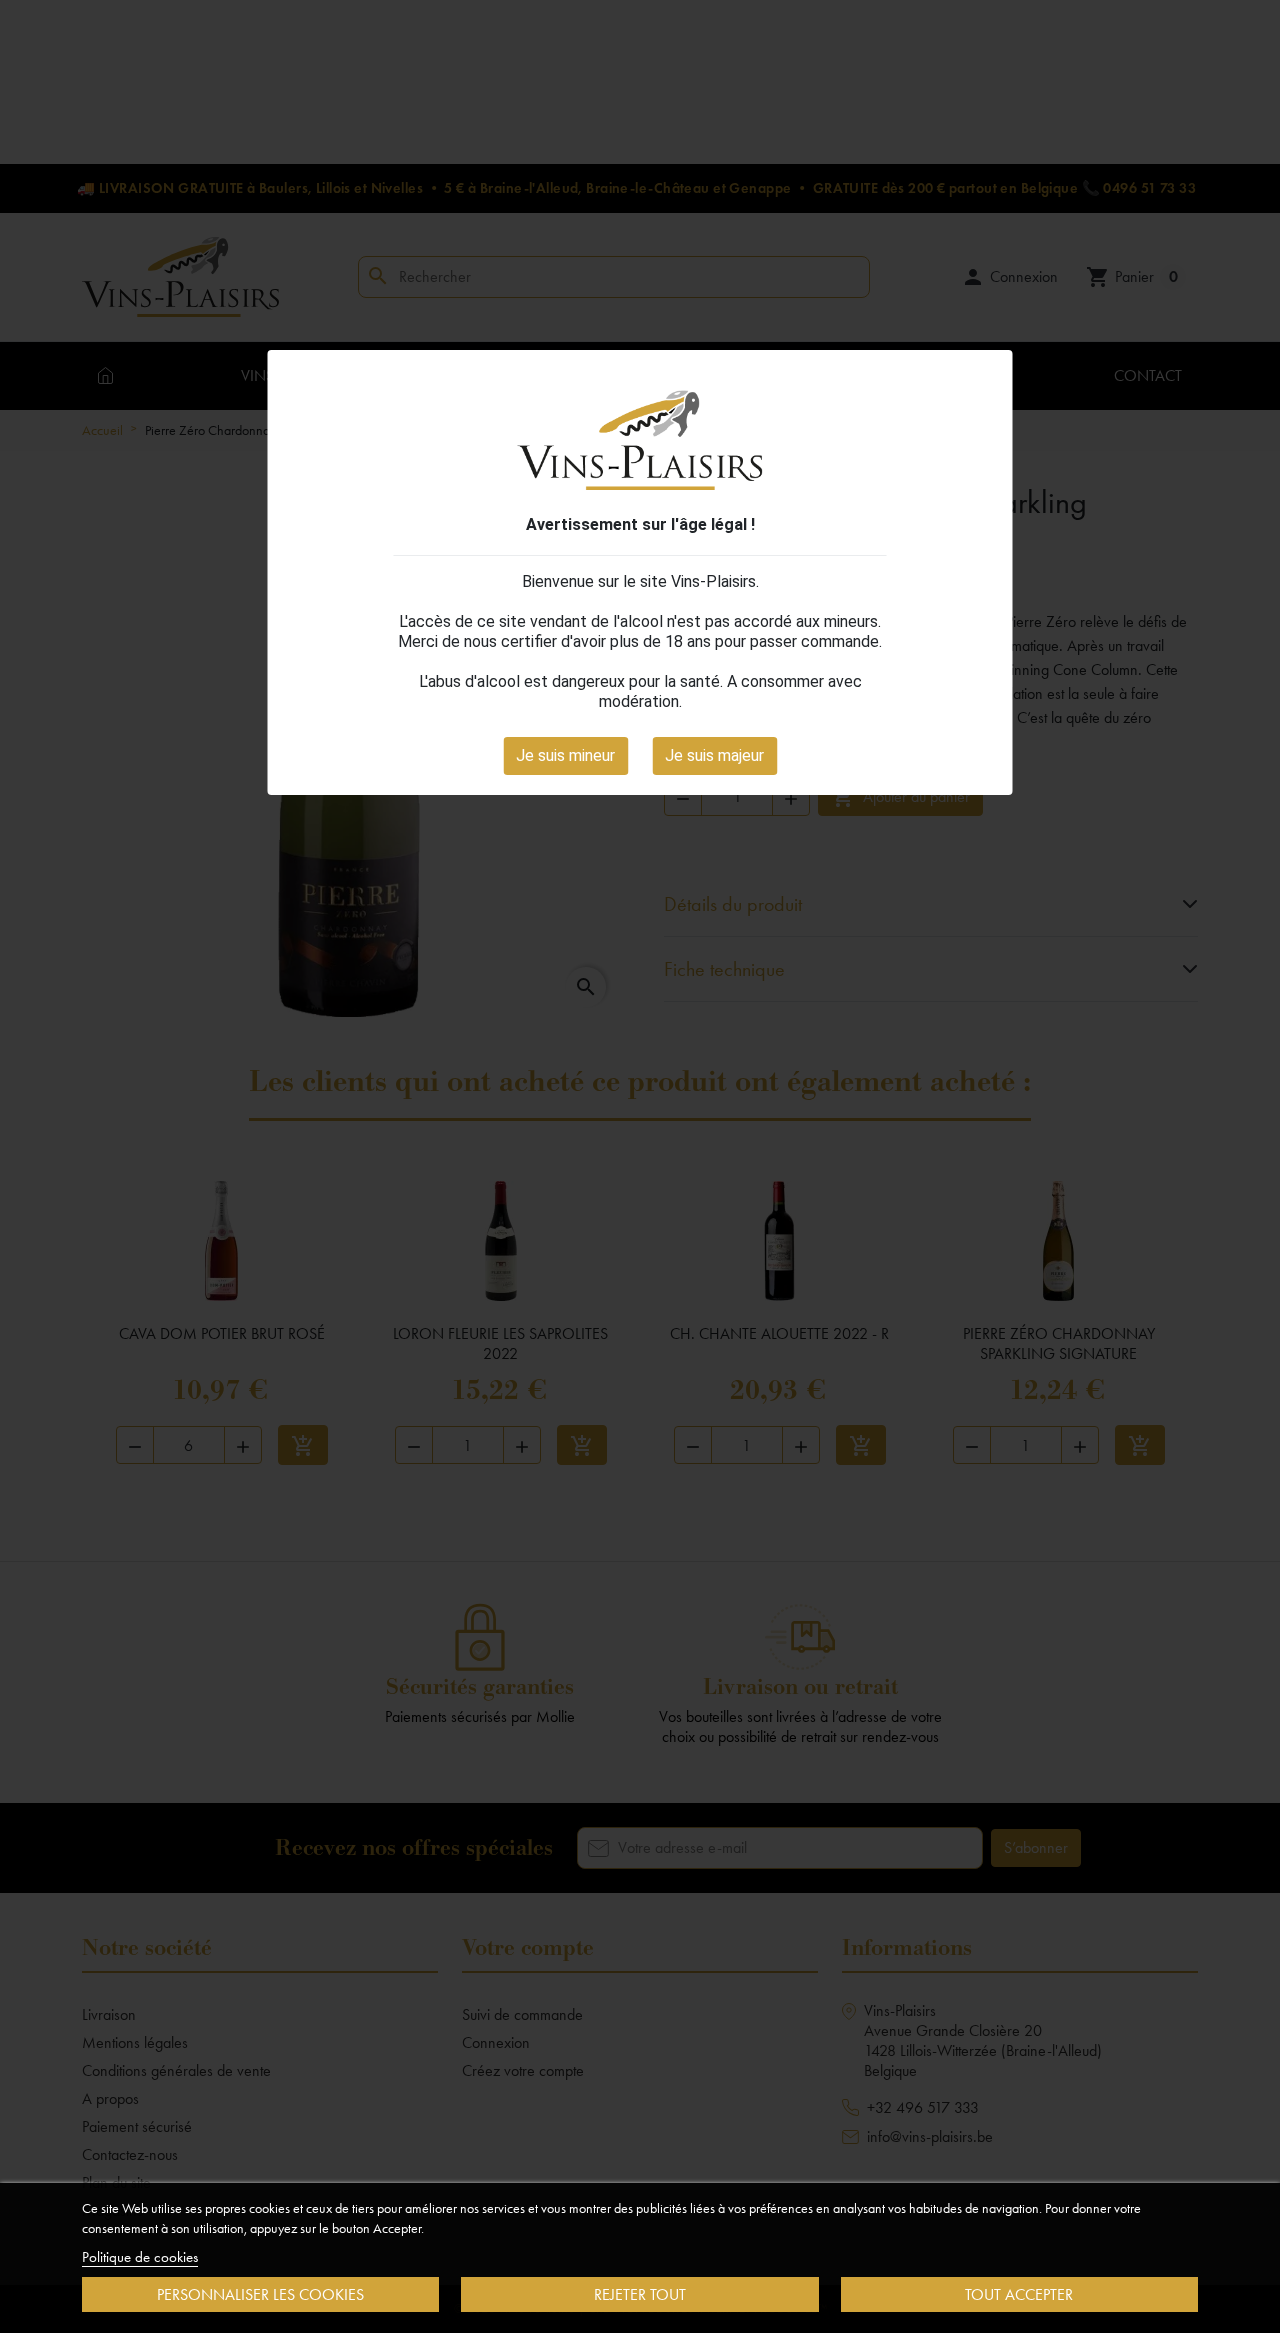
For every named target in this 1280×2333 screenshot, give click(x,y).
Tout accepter (1019, 2294)
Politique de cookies (140, 2257)
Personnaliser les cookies (260, 2294)
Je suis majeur (714, 755)
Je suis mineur (565, 755)
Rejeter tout (640, 2294)
